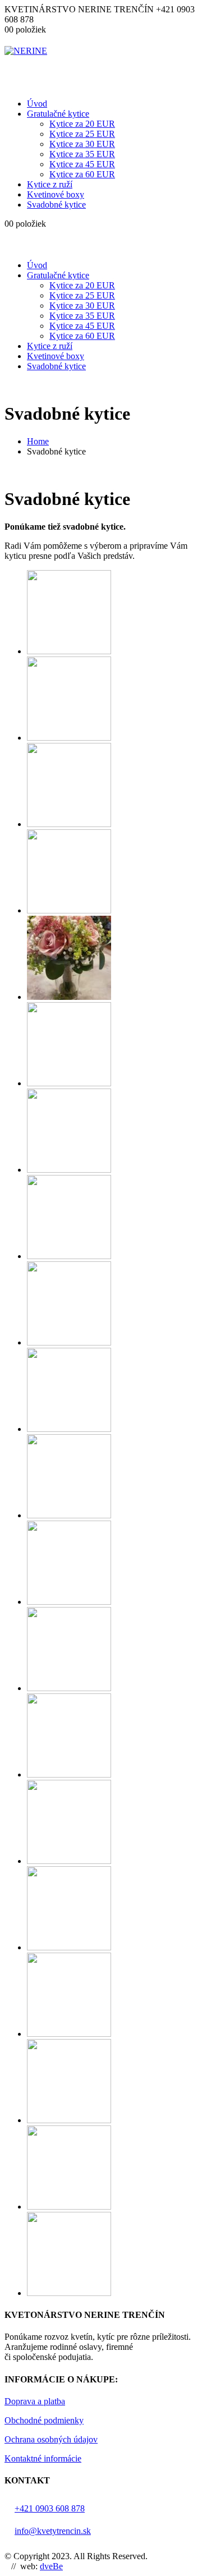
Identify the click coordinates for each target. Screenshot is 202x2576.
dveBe (51, 2566)
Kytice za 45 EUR (82, 164)
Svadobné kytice (56, 205)
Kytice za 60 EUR (82, 174)
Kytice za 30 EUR (82, 144)
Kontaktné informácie (43, 2458)
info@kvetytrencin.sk (53, 2531)
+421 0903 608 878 (50, 2508)
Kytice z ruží (50, 184)
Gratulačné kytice (58, 114)
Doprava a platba (35, 2401)
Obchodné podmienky (44, 2420)
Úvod (37, 104)
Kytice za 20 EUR (82, 124)
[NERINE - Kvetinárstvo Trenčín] (26, 51)
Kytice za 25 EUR (82, 134)
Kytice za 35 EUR (82, 154)
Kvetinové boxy (56, 194)
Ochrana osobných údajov (51, 2439)
